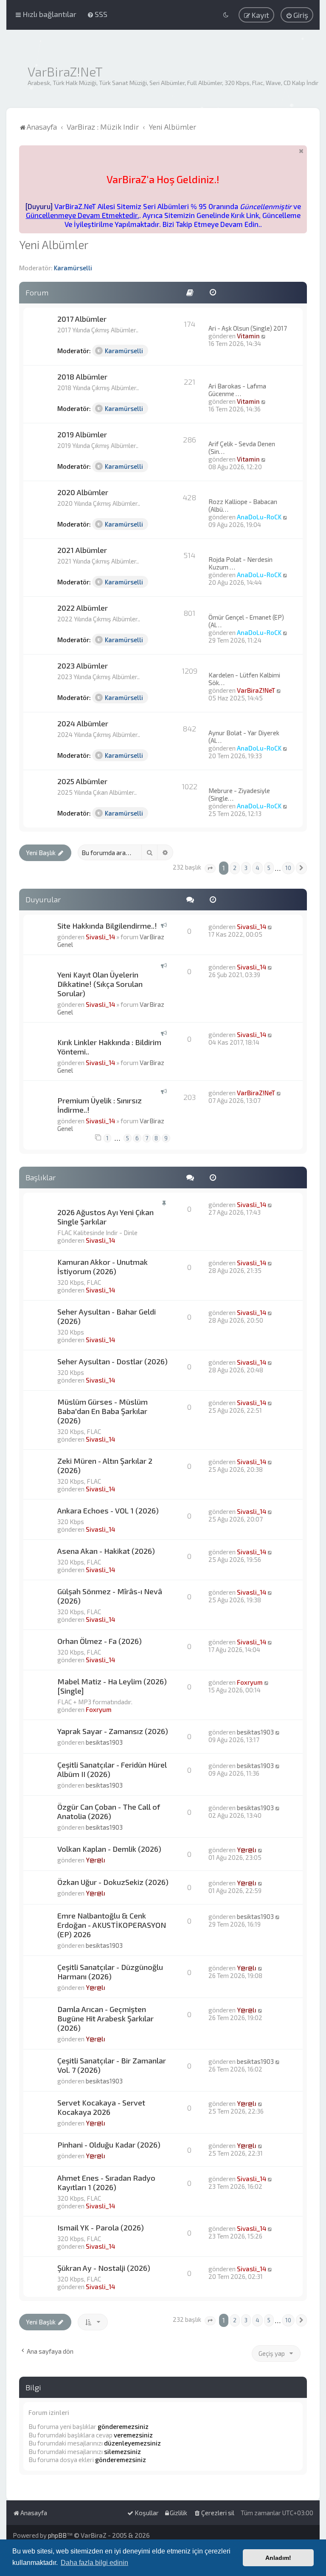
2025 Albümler (82, 781)
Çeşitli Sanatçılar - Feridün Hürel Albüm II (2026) (112, 1769)
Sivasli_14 (100, 937)
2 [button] (235, 868)
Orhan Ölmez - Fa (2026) (100, 1641)
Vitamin (248, 336)
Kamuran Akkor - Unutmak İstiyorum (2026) (103, 1267)
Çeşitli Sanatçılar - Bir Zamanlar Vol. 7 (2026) (112, 2065)
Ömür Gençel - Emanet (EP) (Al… (246, 621)
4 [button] (257, 868)
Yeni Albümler (54, 244)
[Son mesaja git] (270, 927)
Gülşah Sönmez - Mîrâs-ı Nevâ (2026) (110, 1596)
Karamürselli (73, 268)
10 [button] (288, 868)
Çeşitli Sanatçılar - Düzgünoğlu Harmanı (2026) (110, 1972)
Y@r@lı (96, 1860)
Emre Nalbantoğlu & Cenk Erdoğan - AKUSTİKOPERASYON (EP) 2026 (112, 1925)
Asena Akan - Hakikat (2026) (106, 1551)
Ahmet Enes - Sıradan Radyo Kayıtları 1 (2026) (106, 2182)
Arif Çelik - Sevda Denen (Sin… (242, 448)
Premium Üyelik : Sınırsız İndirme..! (100, 1105)
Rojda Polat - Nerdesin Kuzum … (240, 563)
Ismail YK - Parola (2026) (101, 2227)
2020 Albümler (83, 492)
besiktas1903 (104, 1742)
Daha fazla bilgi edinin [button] (94, 2563)
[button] (210, 869)
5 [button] (269, 868)
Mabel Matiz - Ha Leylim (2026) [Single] (112, 1686)
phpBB (57, 2535)
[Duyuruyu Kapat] (301, 151)
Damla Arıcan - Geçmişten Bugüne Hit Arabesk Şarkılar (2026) (105, 2018)
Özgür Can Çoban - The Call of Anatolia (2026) (109, 1811)
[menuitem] (97, 14)
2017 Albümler (82, 319)
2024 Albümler (83, 723)
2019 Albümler (82, 434)
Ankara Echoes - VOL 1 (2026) (108, 1510)
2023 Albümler (83, 666)
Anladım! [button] (278, 2558)
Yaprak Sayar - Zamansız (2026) (113, 1731)
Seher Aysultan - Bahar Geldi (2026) (107, 1316)
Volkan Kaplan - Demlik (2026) (109, 1849)
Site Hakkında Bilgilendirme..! (107, 926)
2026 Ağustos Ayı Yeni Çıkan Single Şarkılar (105, 1217)
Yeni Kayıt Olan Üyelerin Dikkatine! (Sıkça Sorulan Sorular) (100, 984)
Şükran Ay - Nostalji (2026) (104, 2268)
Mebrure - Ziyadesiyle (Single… (239, 794)
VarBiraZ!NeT (256, 690)
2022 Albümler (83, 608)
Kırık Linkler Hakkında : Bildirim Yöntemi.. (109, 1047)
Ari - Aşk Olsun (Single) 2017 (248, 328)
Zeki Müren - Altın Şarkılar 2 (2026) (105, 1465)
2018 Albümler (82, 377)
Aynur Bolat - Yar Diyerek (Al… (244, 737)
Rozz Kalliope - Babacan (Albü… (243, 505)
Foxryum (99, 1709)
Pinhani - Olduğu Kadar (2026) (109, 2145)
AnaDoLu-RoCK (259, 517)
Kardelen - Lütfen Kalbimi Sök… (244, 679)
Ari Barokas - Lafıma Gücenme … (237, 390)
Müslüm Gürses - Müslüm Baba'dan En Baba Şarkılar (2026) (103, 1411)
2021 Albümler (82, 550)
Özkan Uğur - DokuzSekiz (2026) (113, 1882)
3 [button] (246, 868)
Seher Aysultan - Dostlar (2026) (112, 1361)
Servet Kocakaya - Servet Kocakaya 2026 (101, 2107)
